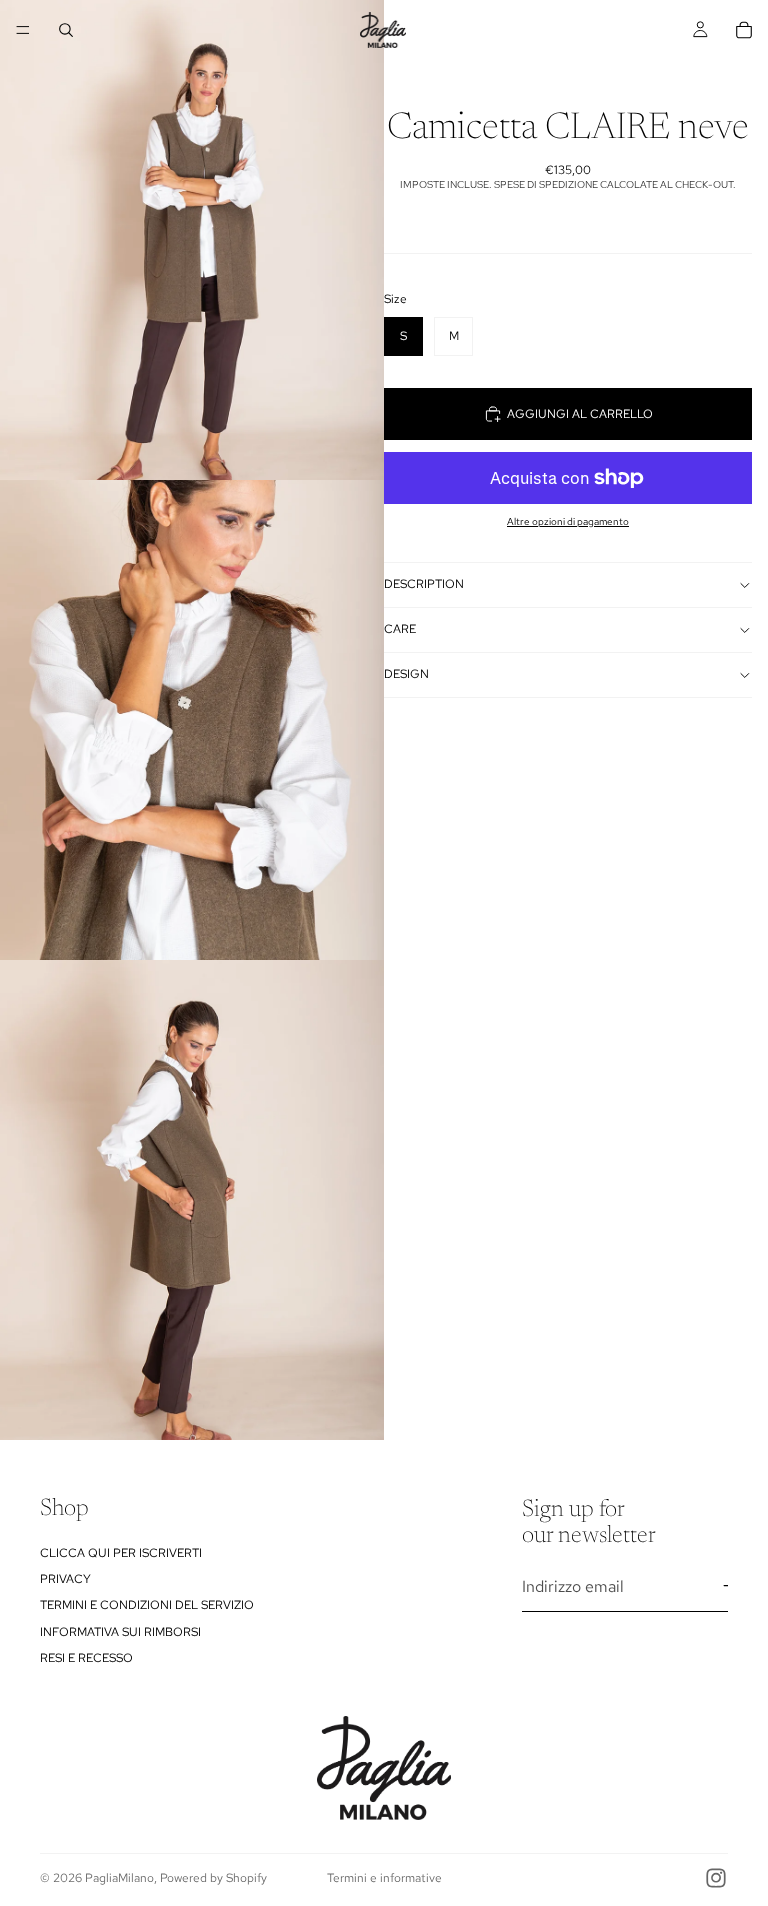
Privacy (65, 1579)
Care (400, 629)
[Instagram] (716, 1878)
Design (406, 674)
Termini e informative (384, 1878)
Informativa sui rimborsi (120, 1632)
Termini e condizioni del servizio (147, 1605)
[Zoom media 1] (192, 240)
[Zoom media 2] (192, 720)
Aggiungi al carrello (580, 414)
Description (424, 584)
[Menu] (23, 30)
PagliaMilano (119, 1878)
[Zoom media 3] (192, 1200)
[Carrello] (744, 30)
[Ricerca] (66, 30)
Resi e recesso (86, 1658)
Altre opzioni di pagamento (568, 521)
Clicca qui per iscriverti (121, 1553)
